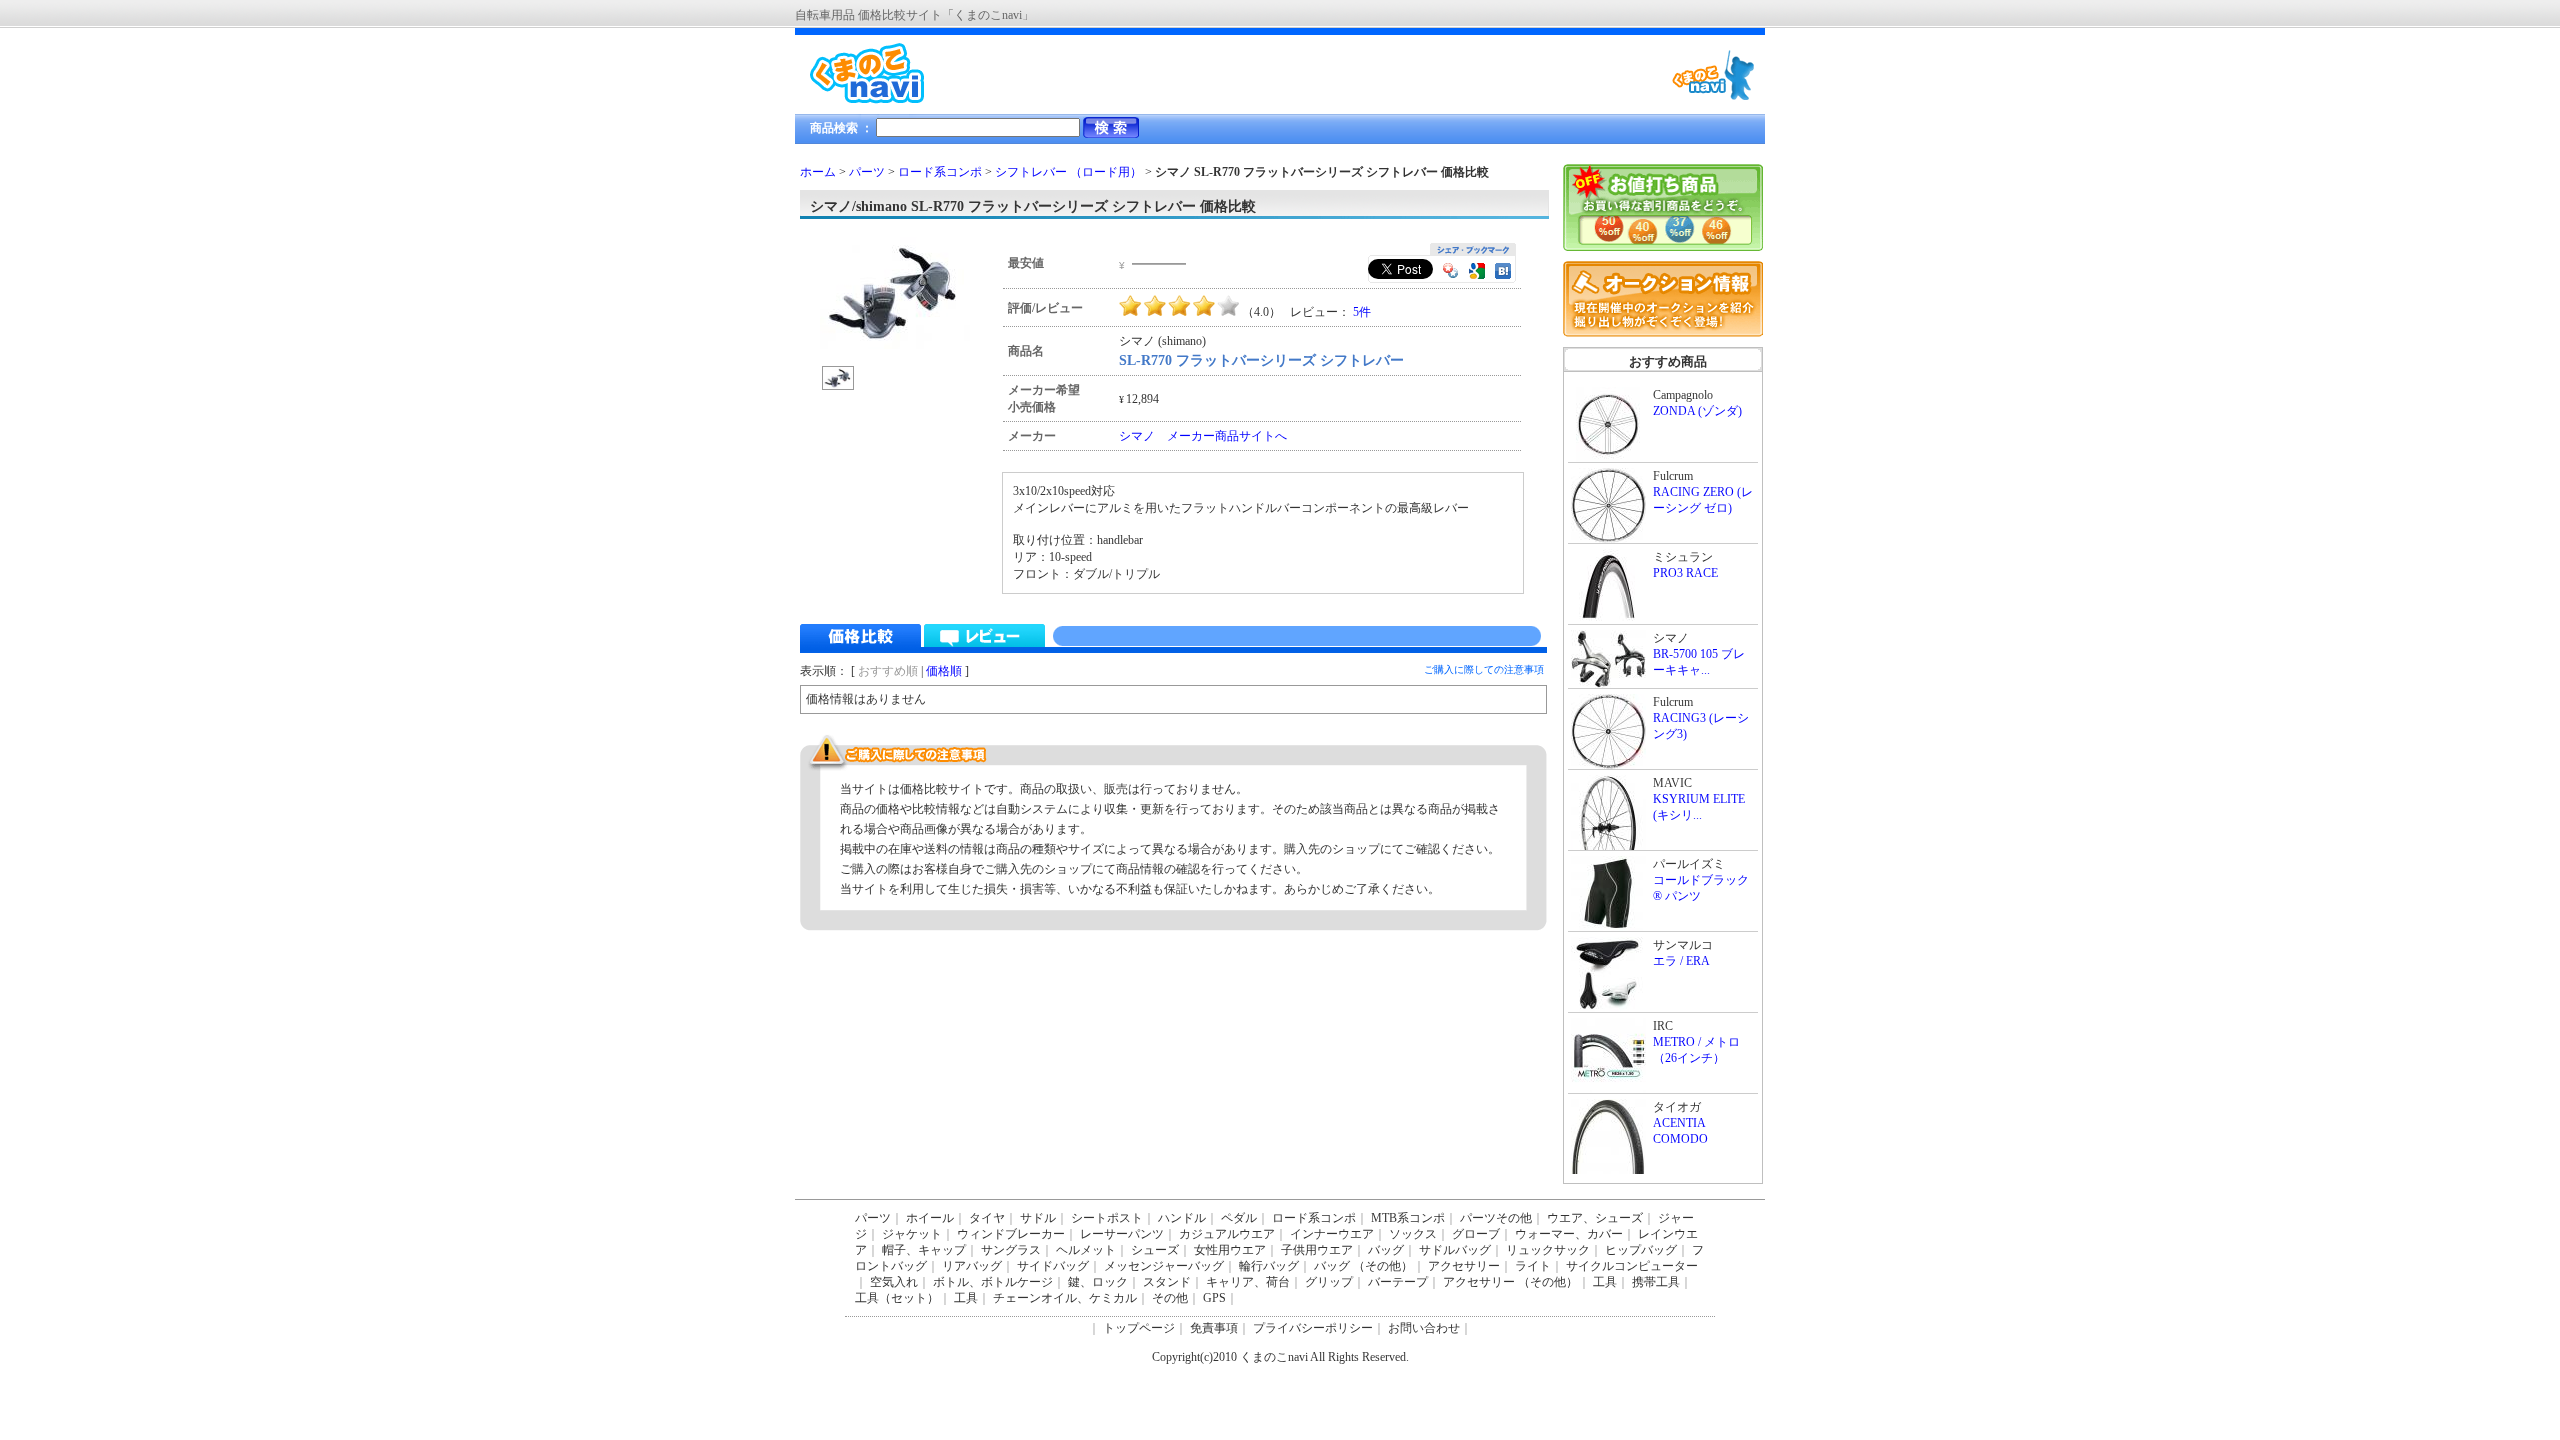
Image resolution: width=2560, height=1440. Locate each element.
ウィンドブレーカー (1011, 1234)
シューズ (1155, 1250)
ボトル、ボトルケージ (993, 1282)
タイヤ (987, 1218)
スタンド (1167, 1282)
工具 (1605, 1282)
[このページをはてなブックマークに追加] (1503, 273)
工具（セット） (897, 1298)
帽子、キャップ (924, 1250)
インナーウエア (1332, 1234)
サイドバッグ (1053, 1266)
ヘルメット (1086, 1250)
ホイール (930, 1218)
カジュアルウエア (1227, 1234)
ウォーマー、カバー (1569, 1234)
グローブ (1476, 1234)
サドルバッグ (1455, 1250)
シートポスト (1107, 1218)
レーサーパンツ (1122, 1234)
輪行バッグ (1269, 1266)
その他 (1170, 1298)
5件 (1362, 312)
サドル (1038, 1218)
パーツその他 (1496, 1218)
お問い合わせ (1424, 1328)
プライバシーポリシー (1313, 1328)
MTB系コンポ (1408, 1218)
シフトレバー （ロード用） (1068, 172)
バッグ (1386, 1250)
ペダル (1239, 1218)
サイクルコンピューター (1632, 1266)
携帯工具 (1656, 1282)
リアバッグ (972, 1266)
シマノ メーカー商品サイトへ (1203, 436)
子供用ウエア (1317, 1250)
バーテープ (1398, 1282)
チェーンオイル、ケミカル (1065, 1298)
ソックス (1413, 1234)
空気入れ (894, 1282)
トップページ (1139, 1328)
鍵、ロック (1098, 1282)
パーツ (867, 172)
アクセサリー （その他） (1510, 1282)
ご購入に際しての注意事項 (1484, 669)
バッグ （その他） (1363, 1266)
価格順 (944, 671)
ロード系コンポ (940, 172)
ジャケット (912, 1234)
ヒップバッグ (1641, 1250)
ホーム (818, 172)
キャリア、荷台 (1248, 1282)
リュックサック (1548, 1250)
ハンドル (1182, 1218)
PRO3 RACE (1685, 573)
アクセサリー (1464, 1266)
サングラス (1011, 1250)
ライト (1533, 1266)
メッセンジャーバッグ (1164, 1266)
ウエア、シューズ (1595, 1218)
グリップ (1329, 1282)
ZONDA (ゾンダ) (1697, 411)
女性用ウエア (1230, 1250)
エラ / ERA (1681, 961)
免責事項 (1214, 1328)
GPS (1214, 1298)
